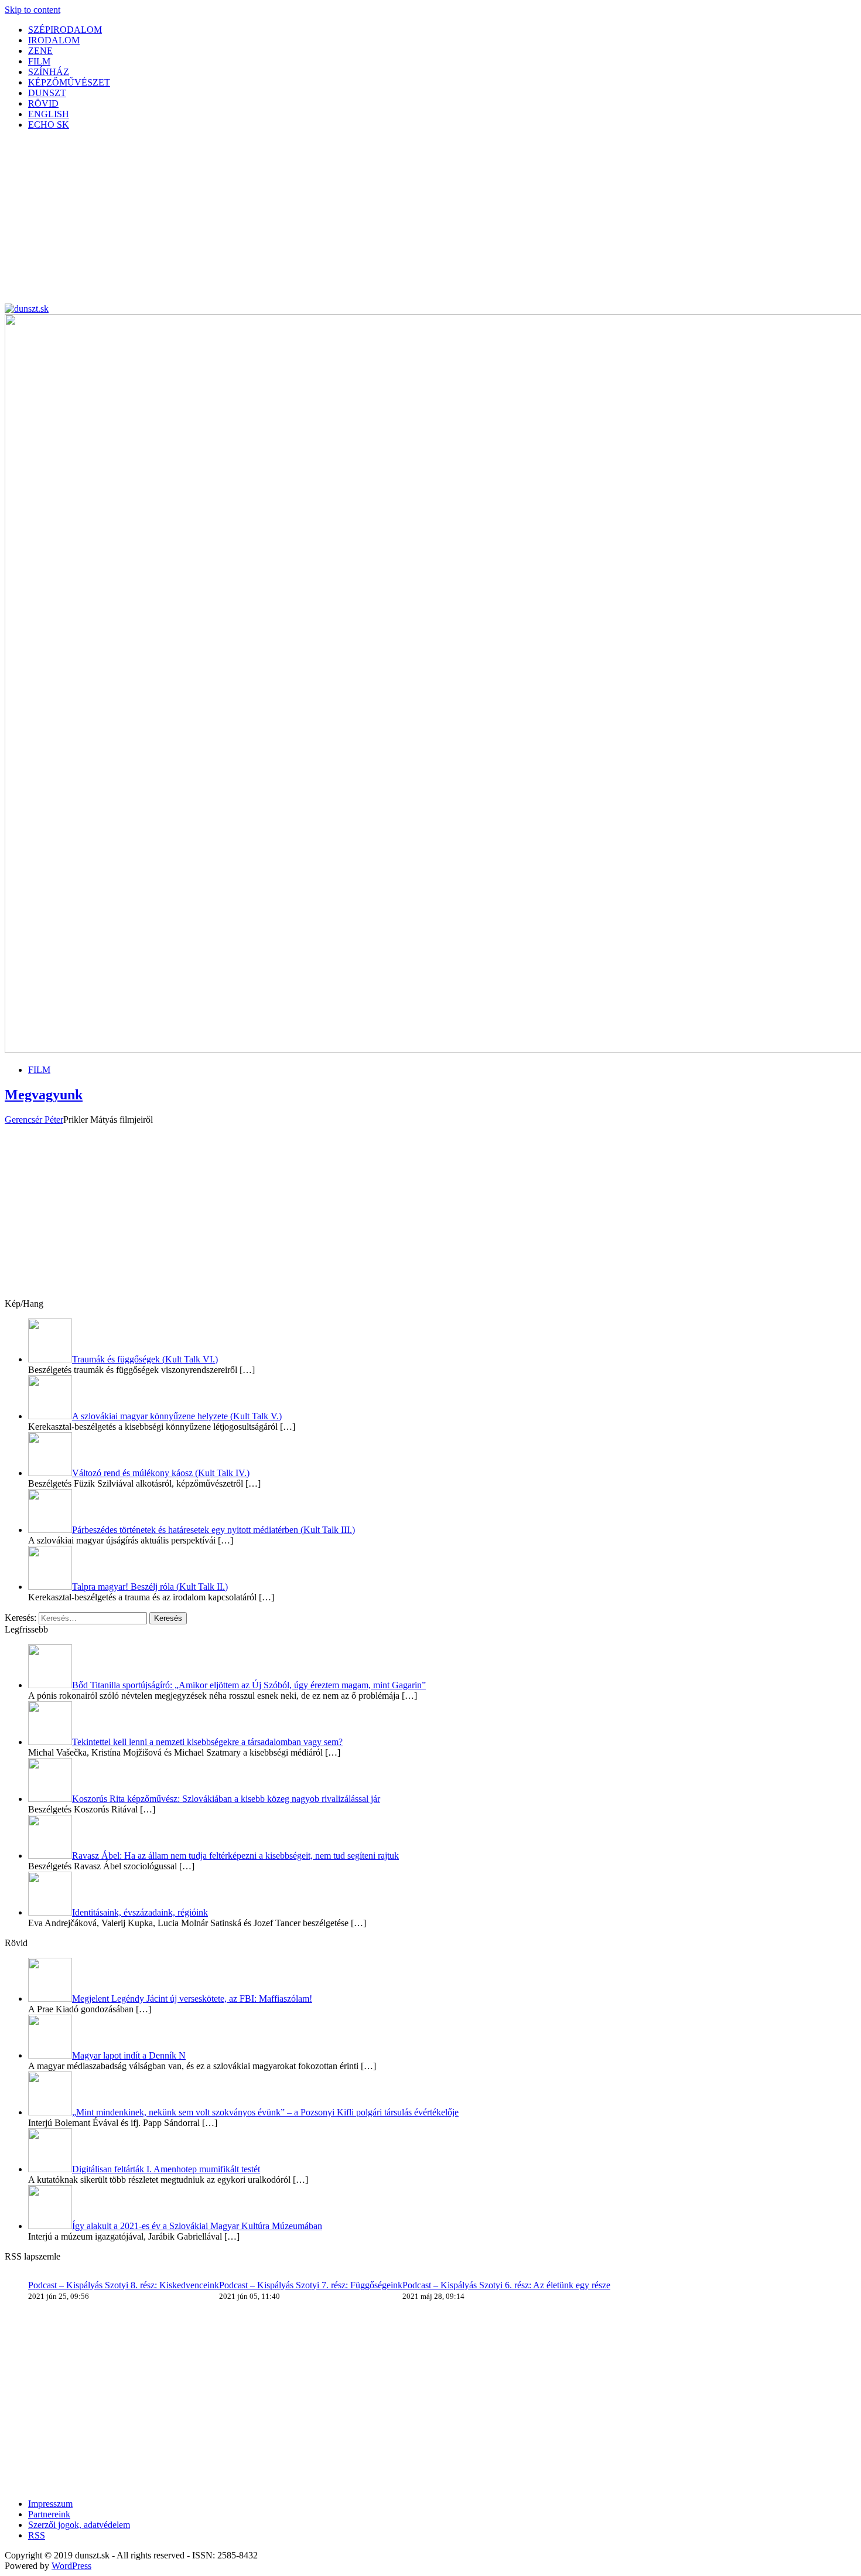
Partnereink (49, 2514)
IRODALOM (54, 40)
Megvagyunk (44, 1095)
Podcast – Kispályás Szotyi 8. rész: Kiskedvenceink (124, 2285)
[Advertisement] (356, 222)
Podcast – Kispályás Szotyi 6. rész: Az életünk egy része (506, 2285)
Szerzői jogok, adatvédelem (79, 2525)
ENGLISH (49, 114)
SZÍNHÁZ (49, 72)
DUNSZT (47, 93)
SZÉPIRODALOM (65, 30)
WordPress (71, 2566)
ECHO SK (49, 125)
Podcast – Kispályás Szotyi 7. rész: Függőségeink (311, 2285)
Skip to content (33, 10)
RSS (37, 2535)
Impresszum (50, 2504)
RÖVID (43, 103)
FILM (39, 61)
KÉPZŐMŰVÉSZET (69, 82)
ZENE (40, 51)
